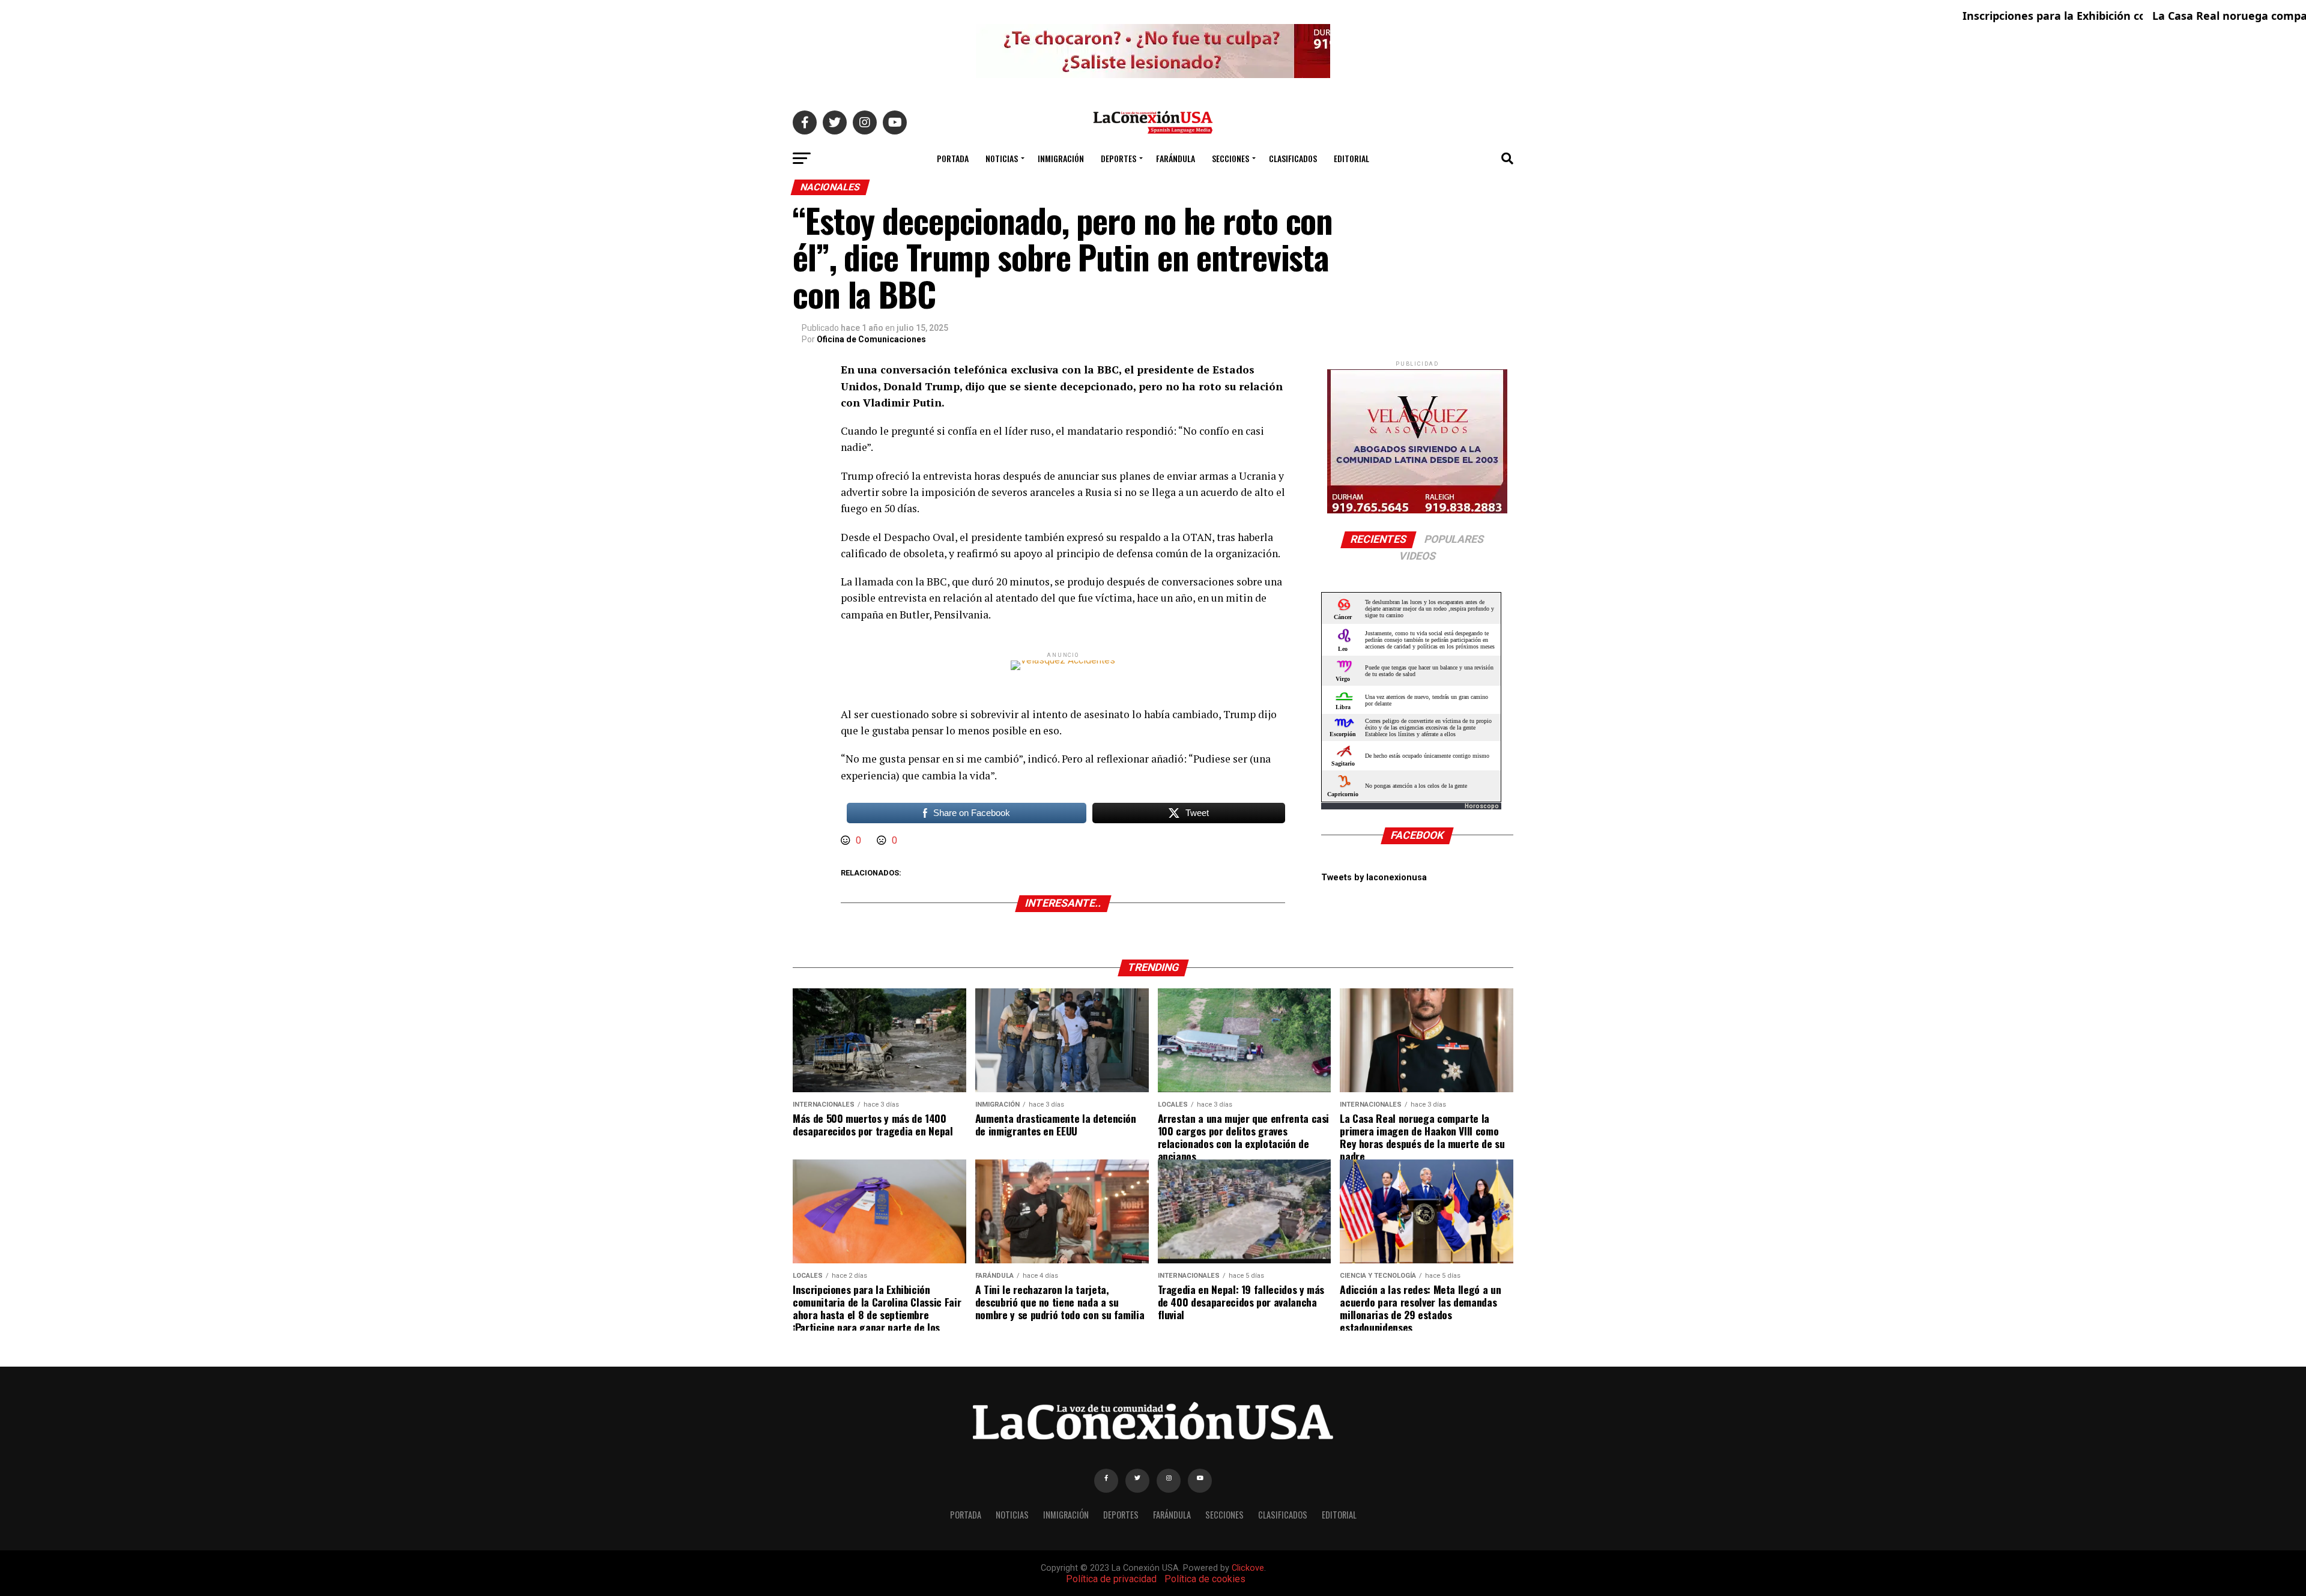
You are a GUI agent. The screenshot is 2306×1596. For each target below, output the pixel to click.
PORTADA (953, 158)
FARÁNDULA (1176, 158)
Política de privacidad (1111, 1579)
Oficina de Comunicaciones (871, 339)
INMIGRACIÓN (1061, 158)
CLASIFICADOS (1293, 158)
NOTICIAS (1002, 158)
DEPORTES (1118, 158)
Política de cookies (1205, 1579)
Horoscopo (1482, 806)
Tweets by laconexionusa (1374, 878)
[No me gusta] (883, 840)
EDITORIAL (1351, 158)
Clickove (1248, 1568)
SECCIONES (1230, 158)
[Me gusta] (847, 840)
